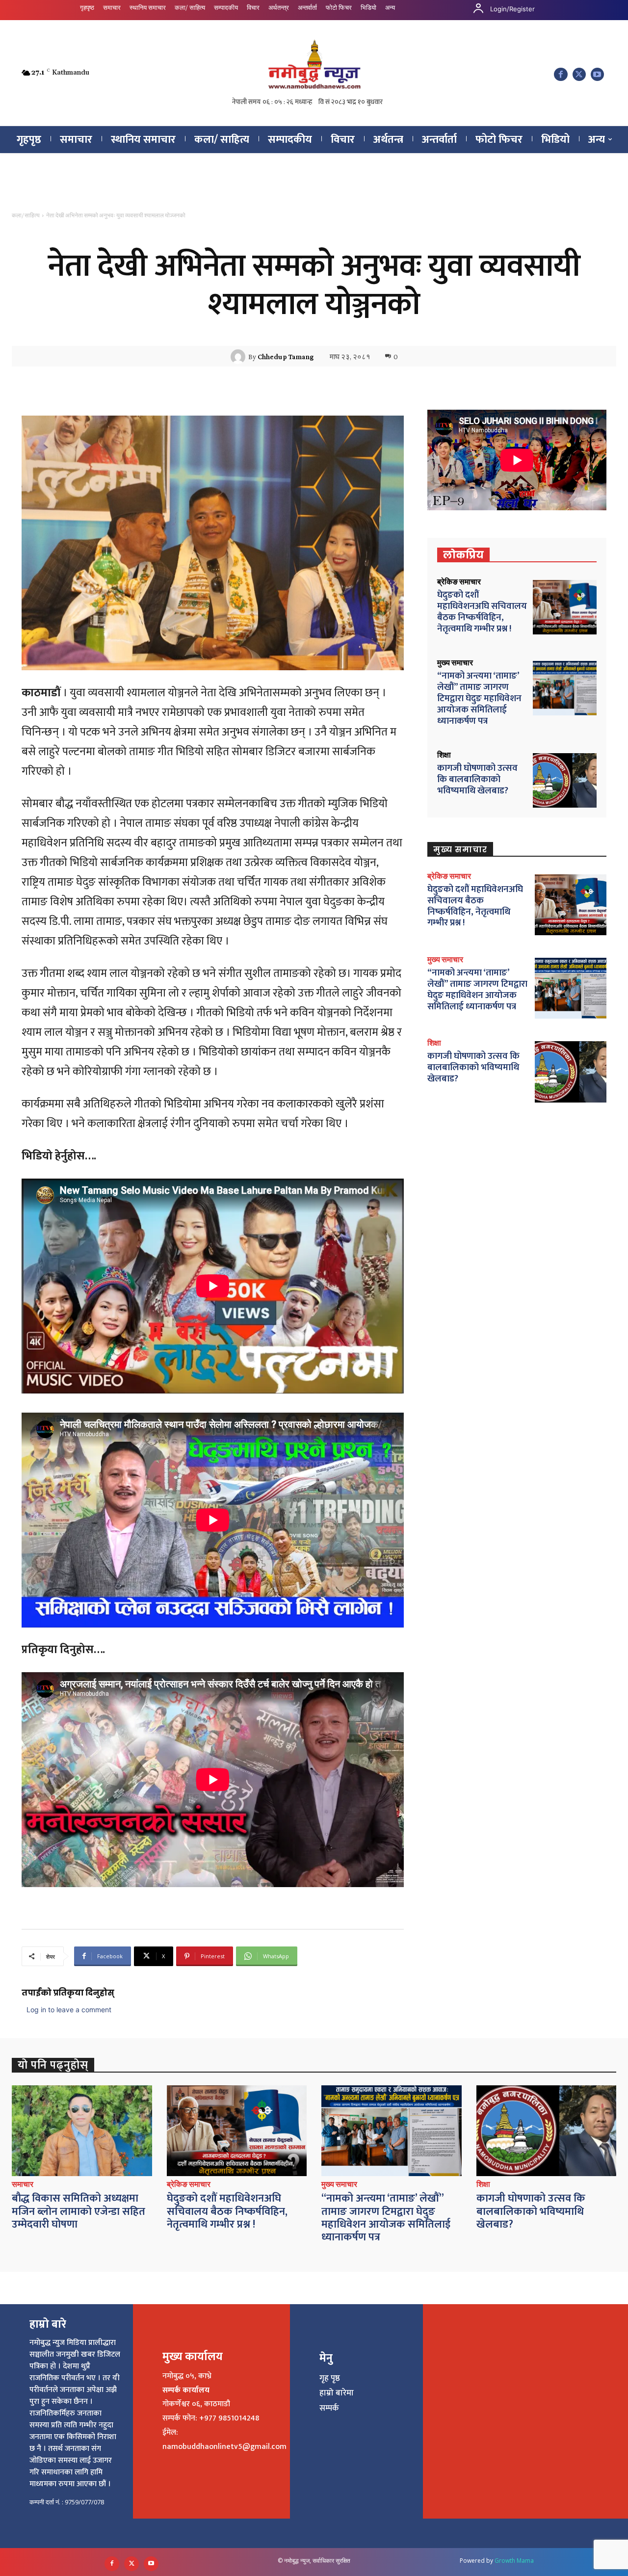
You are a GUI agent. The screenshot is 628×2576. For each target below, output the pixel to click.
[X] (579, 74)
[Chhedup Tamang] (239, 357)
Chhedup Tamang (286, 357)
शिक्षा (444, 755)
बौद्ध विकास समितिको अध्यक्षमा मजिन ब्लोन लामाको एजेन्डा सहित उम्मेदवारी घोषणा (78, 2211)
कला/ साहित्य (26, 215)
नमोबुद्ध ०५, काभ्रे (187, 2376)
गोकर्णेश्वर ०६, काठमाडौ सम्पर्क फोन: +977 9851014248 (211, 2411)
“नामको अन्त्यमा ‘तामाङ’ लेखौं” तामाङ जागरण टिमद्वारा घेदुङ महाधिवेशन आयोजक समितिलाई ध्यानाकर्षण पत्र (479, 698)
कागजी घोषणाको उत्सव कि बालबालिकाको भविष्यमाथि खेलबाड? (477, 779)
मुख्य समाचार (455, 663)
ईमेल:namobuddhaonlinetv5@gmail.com (224, 2440)
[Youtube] (597, 74)
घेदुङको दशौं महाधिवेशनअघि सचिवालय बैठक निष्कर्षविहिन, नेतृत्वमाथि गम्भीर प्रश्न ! (482, 612)
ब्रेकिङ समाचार (459, 582)
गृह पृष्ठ (330, 2378)
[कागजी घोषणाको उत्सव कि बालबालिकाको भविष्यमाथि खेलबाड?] (565, 780)
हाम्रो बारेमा (337, 2393)
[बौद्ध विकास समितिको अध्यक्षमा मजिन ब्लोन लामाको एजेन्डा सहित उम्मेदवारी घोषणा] (82, 2131)
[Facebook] (561, 74)
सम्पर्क (329, 2408)
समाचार (23, 2184)
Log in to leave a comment (69, 2010)
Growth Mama (514, 2561)
